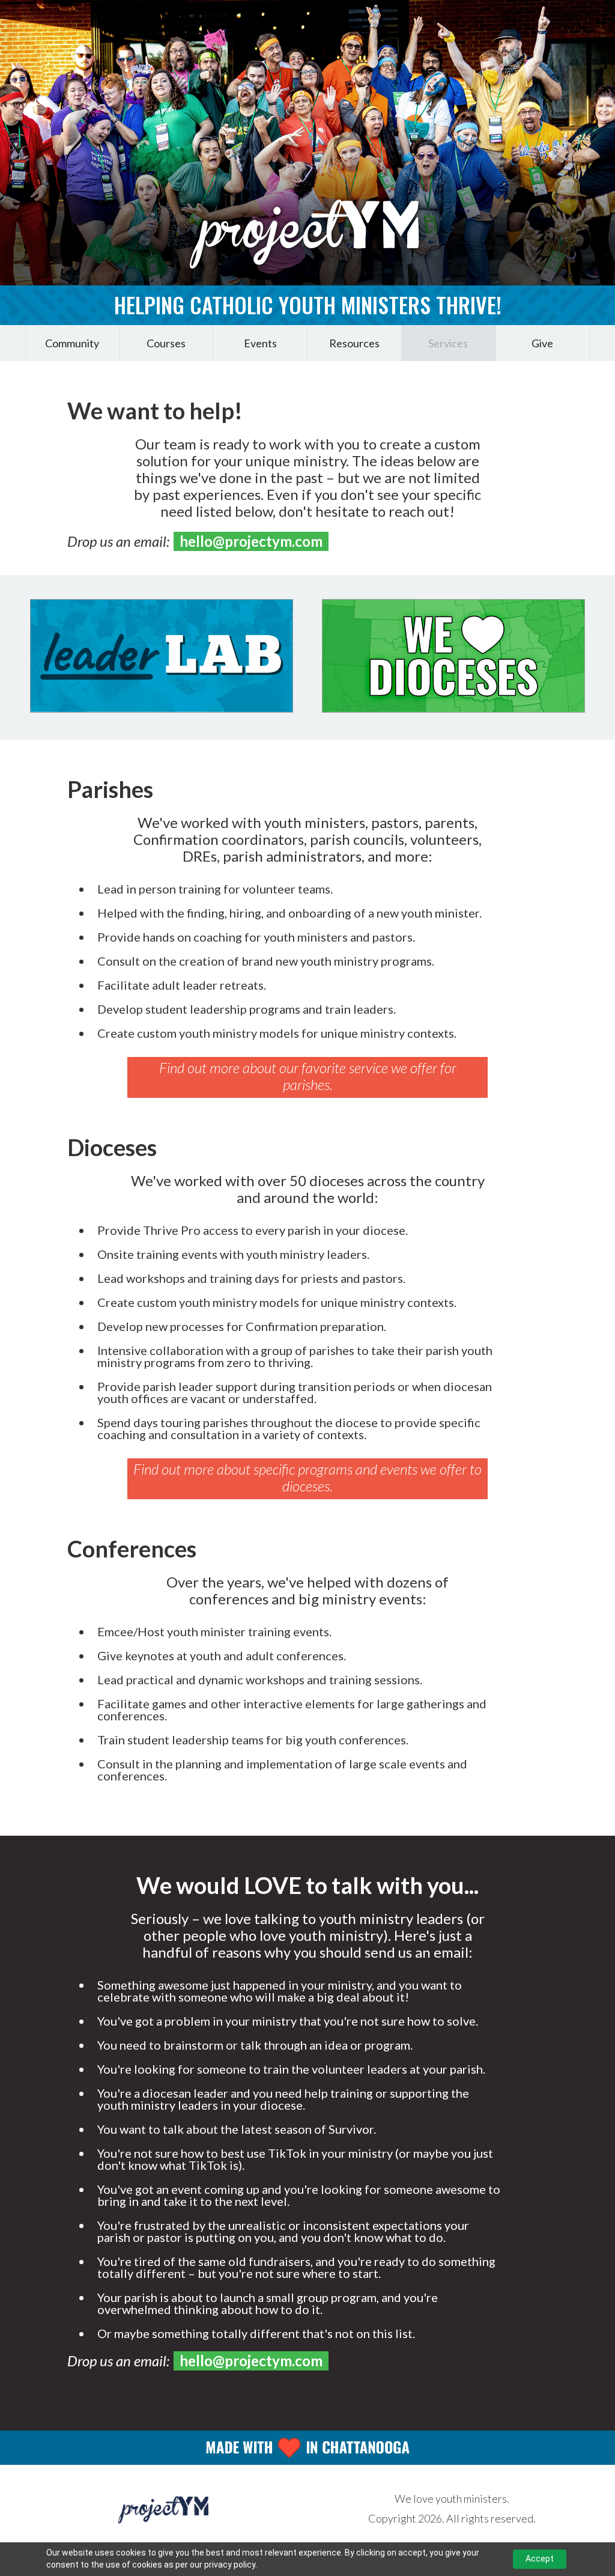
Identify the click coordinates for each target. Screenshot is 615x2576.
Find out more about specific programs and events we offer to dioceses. (307, 1477)
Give (542, 343)
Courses (166, 343)
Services (448, 343)
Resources (354, 343)
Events (260, 343)
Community (72, 343)
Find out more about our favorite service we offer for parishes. (308, 1076)
